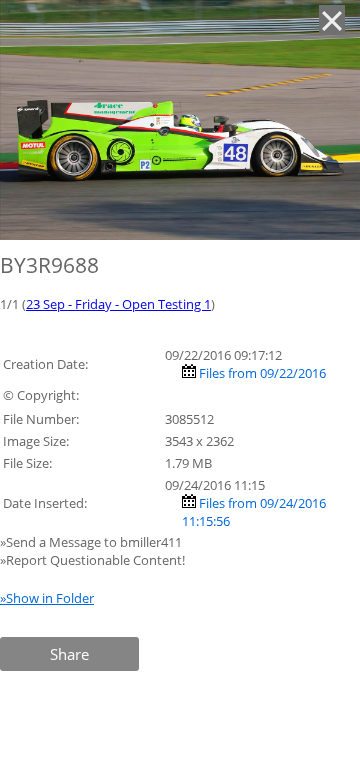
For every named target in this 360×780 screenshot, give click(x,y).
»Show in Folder (47, 598)
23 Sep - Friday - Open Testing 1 (118, 304)
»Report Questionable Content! (92, 560)
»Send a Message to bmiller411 (92, 542)
